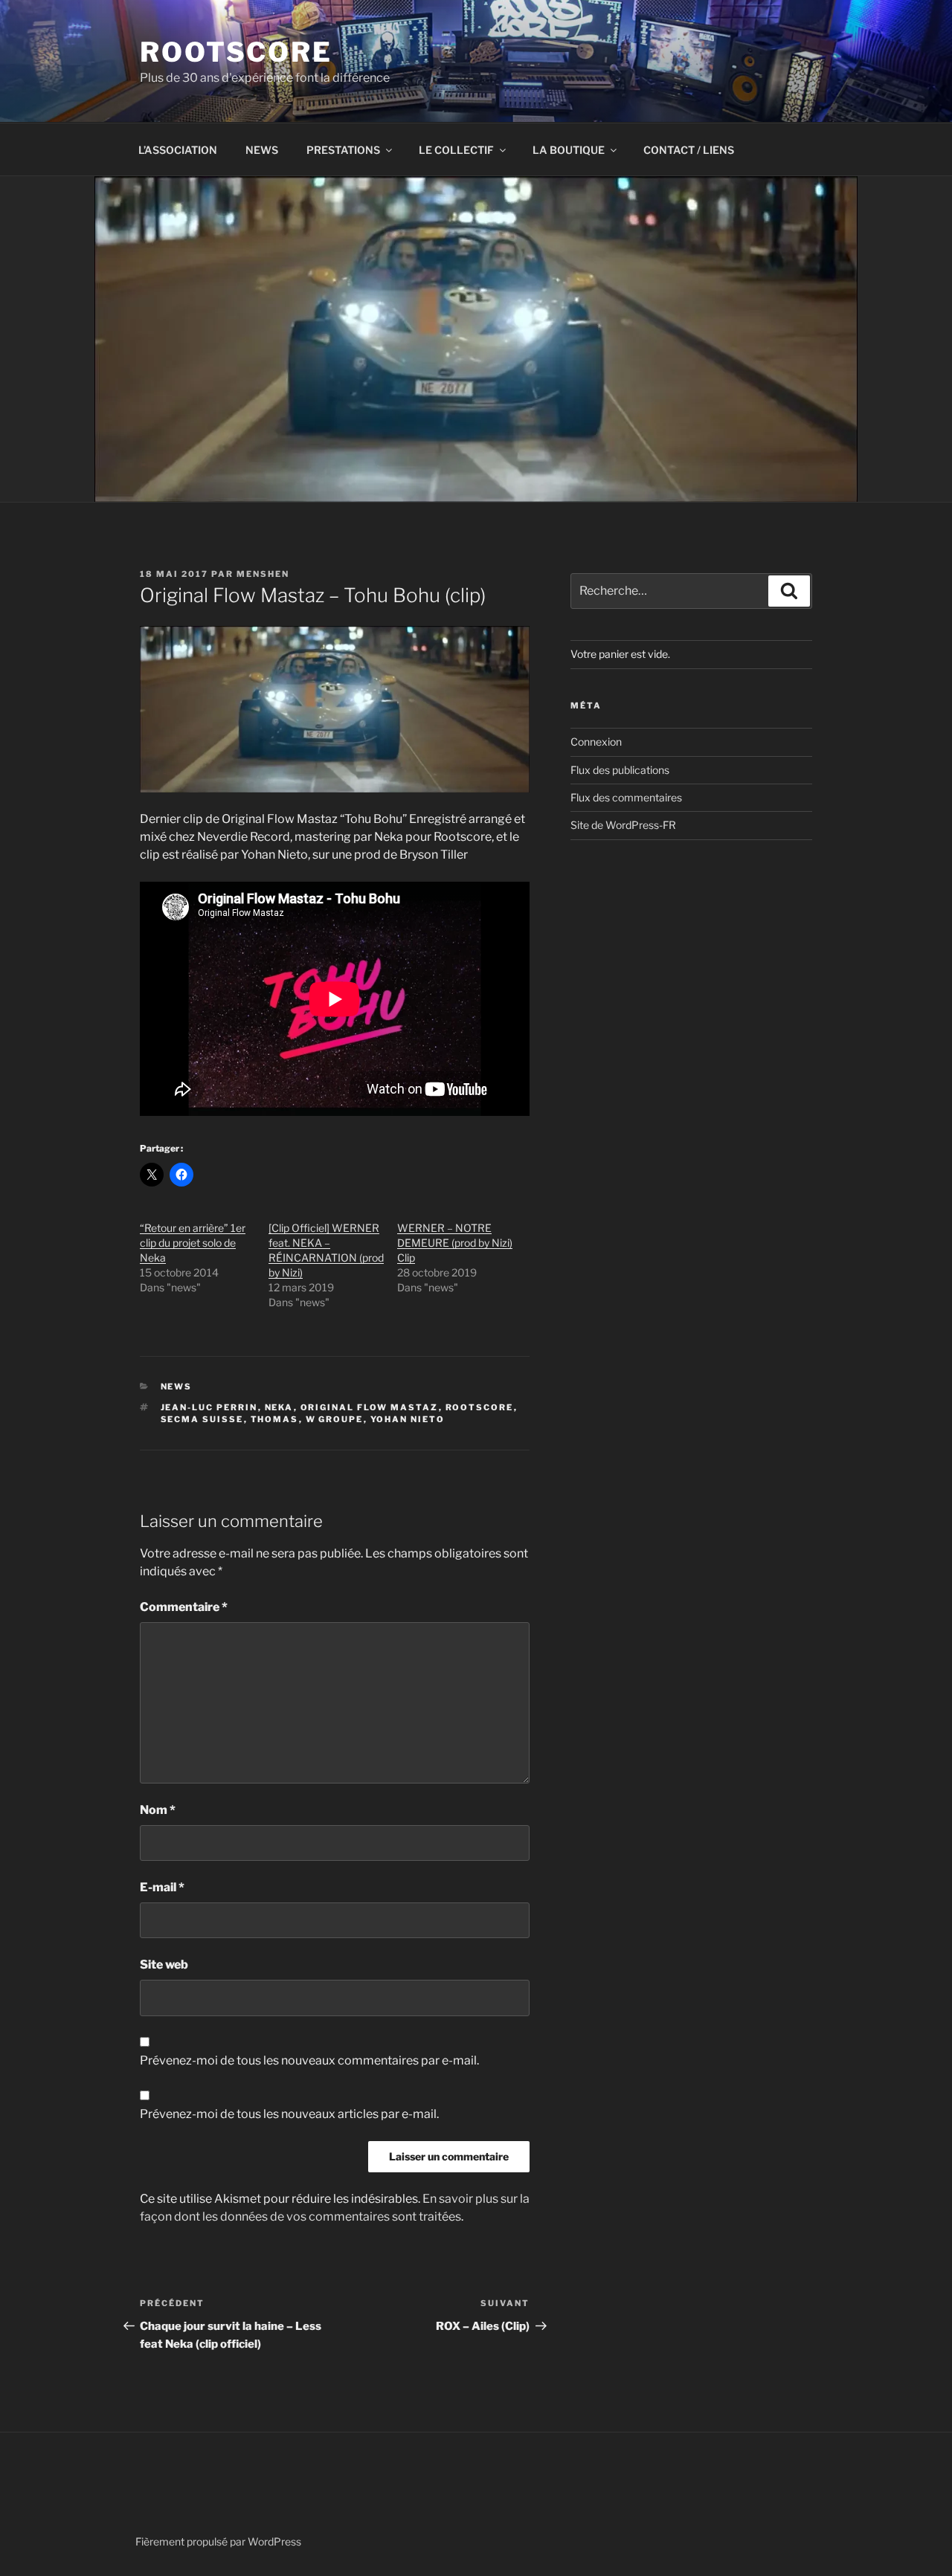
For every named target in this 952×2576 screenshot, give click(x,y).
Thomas (275, 1419)
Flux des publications (620, 770)
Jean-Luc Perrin (209, 1407)
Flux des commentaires (626, 797)
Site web (164, 1965)
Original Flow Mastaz (370, 1407)
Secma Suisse (202, 1419)
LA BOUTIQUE (569, 150)
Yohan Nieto (408, 1419)
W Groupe (335, 1419)
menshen (263, 574)
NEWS (262, 150)
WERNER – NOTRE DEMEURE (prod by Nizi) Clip (455, 1243)
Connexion (596, 742)
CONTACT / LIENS (689, 150)
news (177, 1387)
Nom (158, 1810)
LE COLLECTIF (456, 150)
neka (279, 1407)
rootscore (480, 1407)
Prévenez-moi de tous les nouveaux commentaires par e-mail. (309, 2060)
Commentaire (184, 1607)
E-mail (162, 1887)
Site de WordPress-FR (623, 825)
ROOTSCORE (236, 52)
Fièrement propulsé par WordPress (218, 2541)
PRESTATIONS (343, 150)
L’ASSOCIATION (178, 150)
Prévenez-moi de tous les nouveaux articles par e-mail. (289, 2114)
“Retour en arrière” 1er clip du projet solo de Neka (193, 1243)
